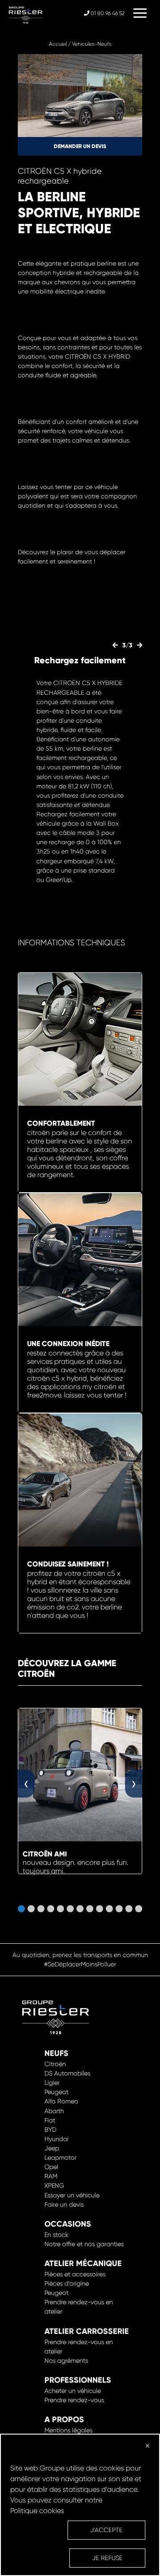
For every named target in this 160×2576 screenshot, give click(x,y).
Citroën (55, 2064)
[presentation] (122, 645)
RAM (51, 2176)
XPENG (54, 2185)
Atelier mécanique (83, 2263)
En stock (56, 2235)
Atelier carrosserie (87, 2331)
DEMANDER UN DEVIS (80, 146)
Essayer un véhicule (72, 2195)
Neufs (56, 2053)
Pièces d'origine (67, 2283)
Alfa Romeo (61, 2101)
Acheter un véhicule (73, 2391)
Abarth (54, 2111)
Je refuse (107, 2558)
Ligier (52, 2083)
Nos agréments (66, 2361)
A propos (64, 2419)
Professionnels (78, 2380)
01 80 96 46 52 (107, 13)
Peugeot (56, 2092)
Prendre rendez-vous (74, 2400)
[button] (21, 1909)
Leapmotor (60, 2157)
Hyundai (56, 2139)
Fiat (50, 2120)
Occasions (68, 2224)
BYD (50, 2130)
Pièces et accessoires (75, 2274)
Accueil (58, 44)
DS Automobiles (67, 2073)
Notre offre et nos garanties (84, 2244)
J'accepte (106, 2530)
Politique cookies (37, 2511)
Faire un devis (64, 2204)
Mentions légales (68, 2430)
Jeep (52, 2148)
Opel (51, 2167)
